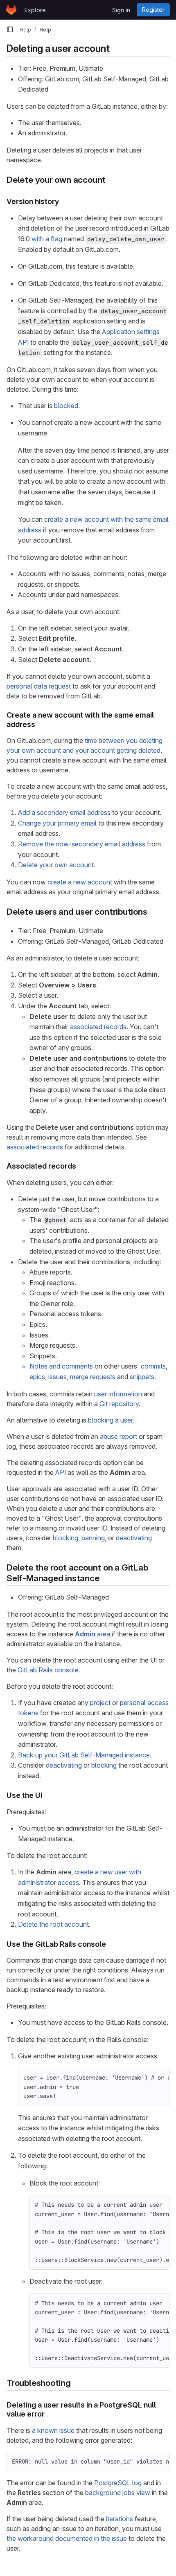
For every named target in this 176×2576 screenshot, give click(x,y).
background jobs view (118, 2493)
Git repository (119, 1404)
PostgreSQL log (118, 2483)
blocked (66, 406)
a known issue (53, 2430)
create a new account (80, 882)
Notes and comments (61, 1366)
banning (93, 1538)
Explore (35, 10)
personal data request (39, 686)
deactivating (134, 1538)
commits (153, 1366)
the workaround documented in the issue (67, 2538)
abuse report (118, 1436)
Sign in (121, 10)
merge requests (93, 1377)
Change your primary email (57, 823)
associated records (98, 1027)
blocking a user (110, 1420)
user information (118, 1394)
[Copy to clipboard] (160, 2078)
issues (58, 1377)
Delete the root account (53, 1924)
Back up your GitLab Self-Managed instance (84, 1755)
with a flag (47, 239)
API (61, 1472)
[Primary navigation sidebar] (10, 29)
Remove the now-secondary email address (82, 844)
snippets (142, 1377)
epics (37, 1377)
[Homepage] (11, 10)
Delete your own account (56, 865)
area (93, 1634)
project (100, 1703)
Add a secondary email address (64, 812)
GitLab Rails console (48, 1670)
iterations (120, 2519)
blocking (65, 1538)
